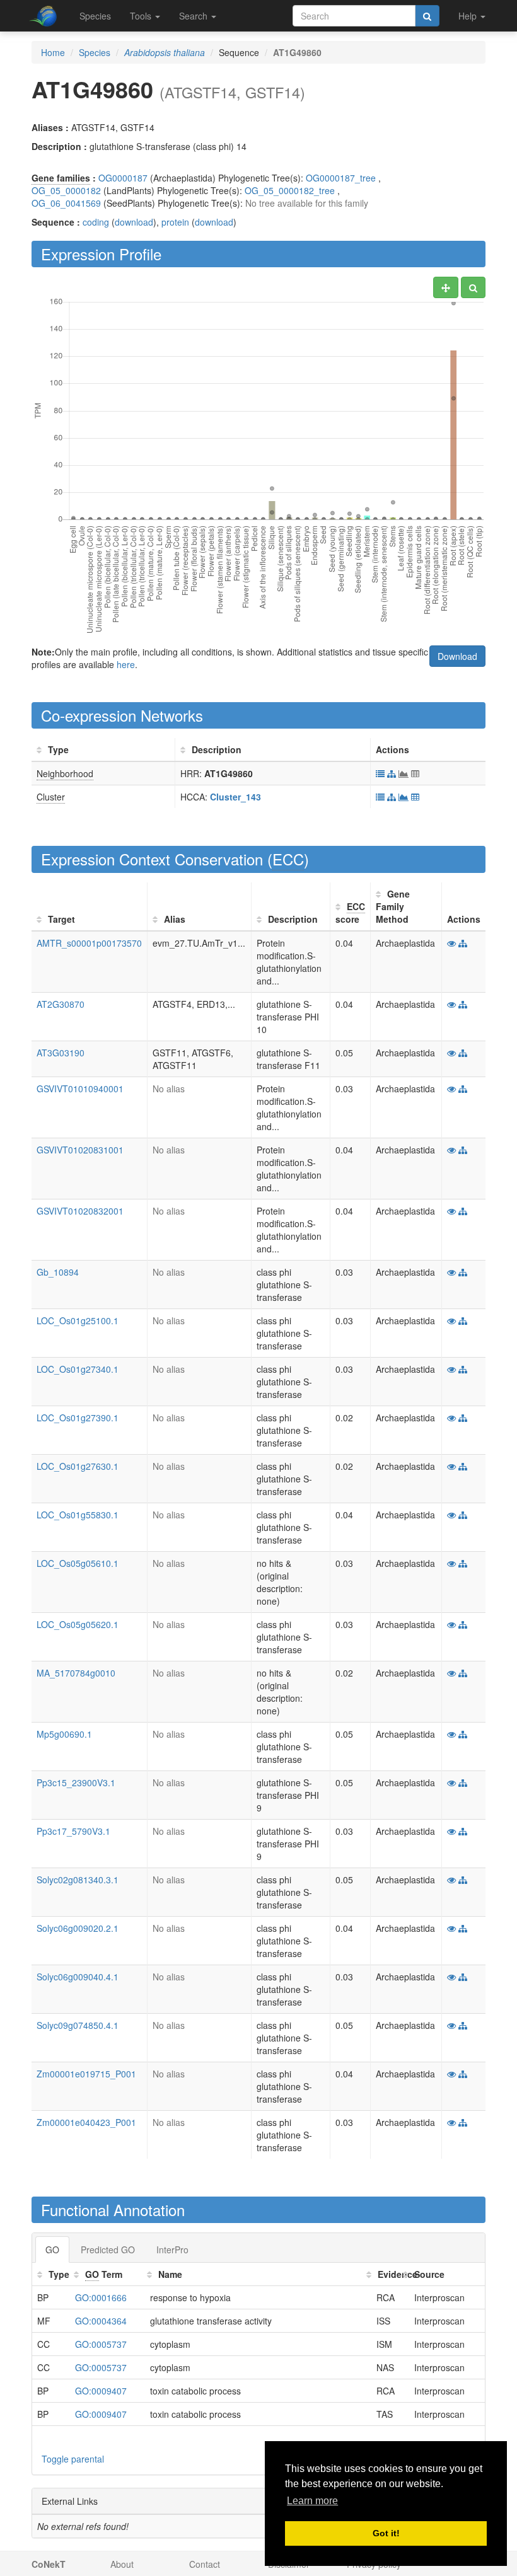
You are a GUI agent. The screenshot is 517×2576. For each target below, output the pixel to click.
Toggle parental (73, 2459)
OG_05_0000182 (66, 190)
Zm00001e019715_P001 (86, 2074)
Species (95, 16)
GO (52, 2250)
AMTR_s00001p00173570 (89, 943)
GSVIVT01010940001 (80, 1089)
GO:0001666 (101, 2297)
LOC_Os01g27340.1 (78, 1369)
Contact (205, 2564)
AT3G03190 (61, 1053)
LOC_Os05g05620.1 (78, 1624)
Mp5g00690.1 (64, 1734)
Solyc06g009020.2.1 (78, 1928)
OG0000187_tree (341, 178)
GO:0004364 (101, 2321)
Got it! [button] (386, 2533)
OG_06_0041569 (66, 203)
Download (457, 656)
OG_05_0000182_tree (290, 190)
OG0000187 (123, 178)
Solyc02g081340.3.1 (78, 1880)
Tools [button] (142, 16)
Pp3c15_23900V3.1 (76, 1782)
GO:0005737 (101, 2344)
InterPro (172, 2250)
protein (175, 222)
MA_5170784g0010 (76, 1673)
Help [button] (469, 16)
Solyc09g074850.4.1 (78, 2025)
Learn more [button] (312, 2501)
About (122, 2564)
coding (96, 222)
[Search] (427, 16)
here (126, 664)
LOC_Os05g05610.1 (78, 1563)
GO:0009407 (101, 2391)
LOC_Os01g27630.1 (78, 1466)
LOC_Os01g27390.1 (78, 1418)
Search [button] (195, 16)
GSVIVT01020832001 (80, 1211)
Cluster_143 (235, 797)
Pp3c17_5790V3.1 (73, 1831)
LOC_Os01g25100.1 (78, 1320)
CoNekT (49, 2564)
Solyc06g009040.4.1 (78, 1977)
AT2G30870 (61, 1004)
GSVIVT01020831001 (80, 1150)
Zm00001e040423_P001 (86, 2122)
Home (53, 52)
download (134, 222)
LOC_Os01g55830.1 (78, 1515)
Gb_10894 (58, 1272)
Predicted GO (108, 2250)
